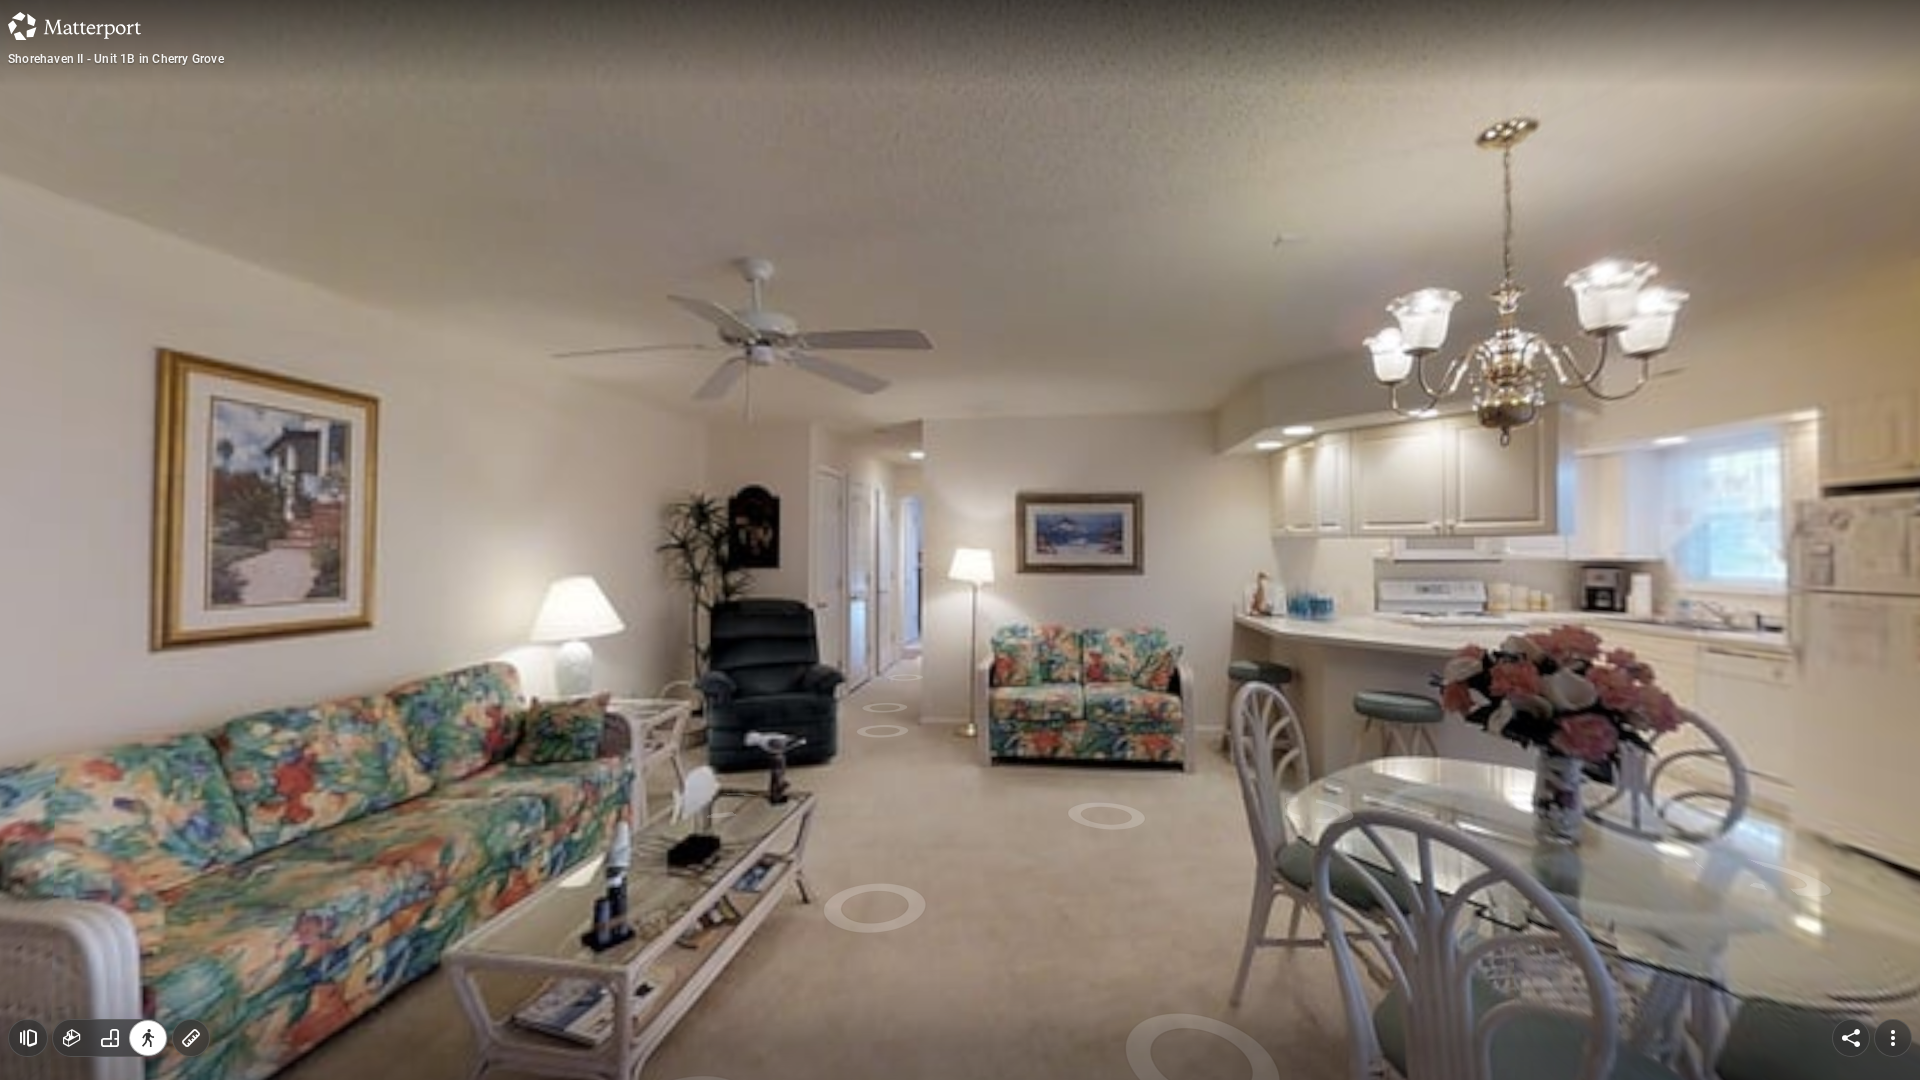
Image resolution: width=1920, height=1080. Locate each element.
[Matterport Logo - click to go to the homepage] (74, 26)
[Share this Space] (1851, 1038)
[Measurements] (191, 1038)
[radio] (72, 1038)
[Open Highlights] (28, 1038)
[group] (110, 1038)
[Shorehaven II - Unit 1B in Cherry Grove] (960, 540)
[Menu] (1893, 1038)
